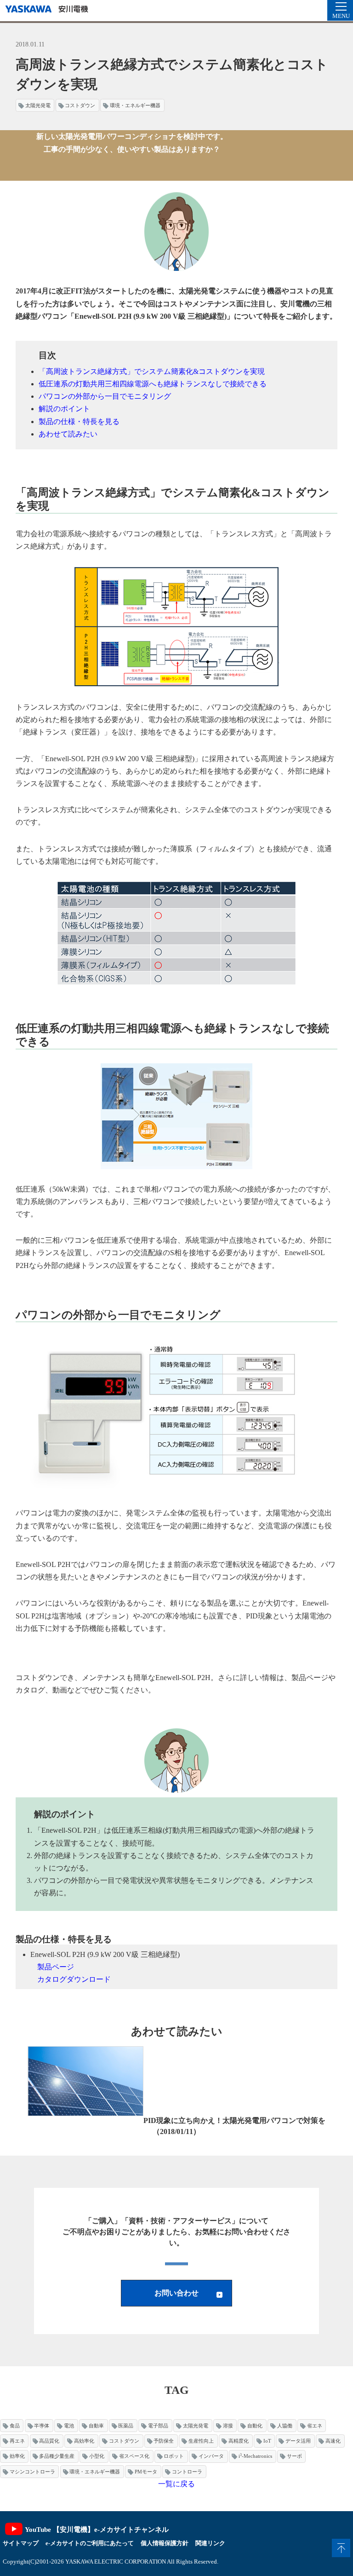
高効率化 (84, 2441)
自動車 (96, 2426)
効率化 (17, 2456)
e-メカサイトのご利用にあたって (90, 2543)
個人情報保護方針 (165, 2543)
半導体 (42, 2426)
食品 (15, 2426)
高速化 (333, 2441)
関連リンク (210, 2543)
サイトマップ (21, 2543)
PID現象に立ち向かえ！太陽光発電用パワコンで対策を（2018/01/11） (234, 2126)
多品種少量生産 (57, 2456)
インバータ (211, 2456)
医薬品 (126, 2426)
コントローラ (187, 2472)
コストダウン (80, 105)
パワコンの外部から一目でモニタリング (105, 396)
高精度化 (239, 2441)
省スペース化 (134, 2456)
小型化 (97, 2456)
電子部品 (158, 2426)
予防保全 (164, 2441)
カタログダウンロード (74, 1979)
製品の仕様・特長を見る (79, 422)
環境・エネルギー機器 (135, 105)
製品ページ (56, 1967)
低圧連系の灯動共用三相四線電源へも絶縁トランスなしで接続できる (153, 384)
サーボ (294, 2456)
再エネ (17, 2441)
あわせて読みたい (68, 434)
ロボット (174, 2456)
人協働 (285, 2426)
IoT (267, 2441)
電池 (69, 2426)
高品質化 (49, 2441)
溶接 (228, 2426)
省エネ (315, 2426)
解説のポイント (64, 409)
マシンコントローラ (32, 2472)
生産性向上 (201, 2441)
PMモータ (146, 2472)
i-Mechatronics (255, 2456)
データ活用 (298, 2441)
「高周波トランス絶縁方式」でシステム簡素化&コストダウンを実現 (152, 371)
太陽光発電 (38, 105)
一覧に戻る (176, 2484)
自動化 (255, 2426)
